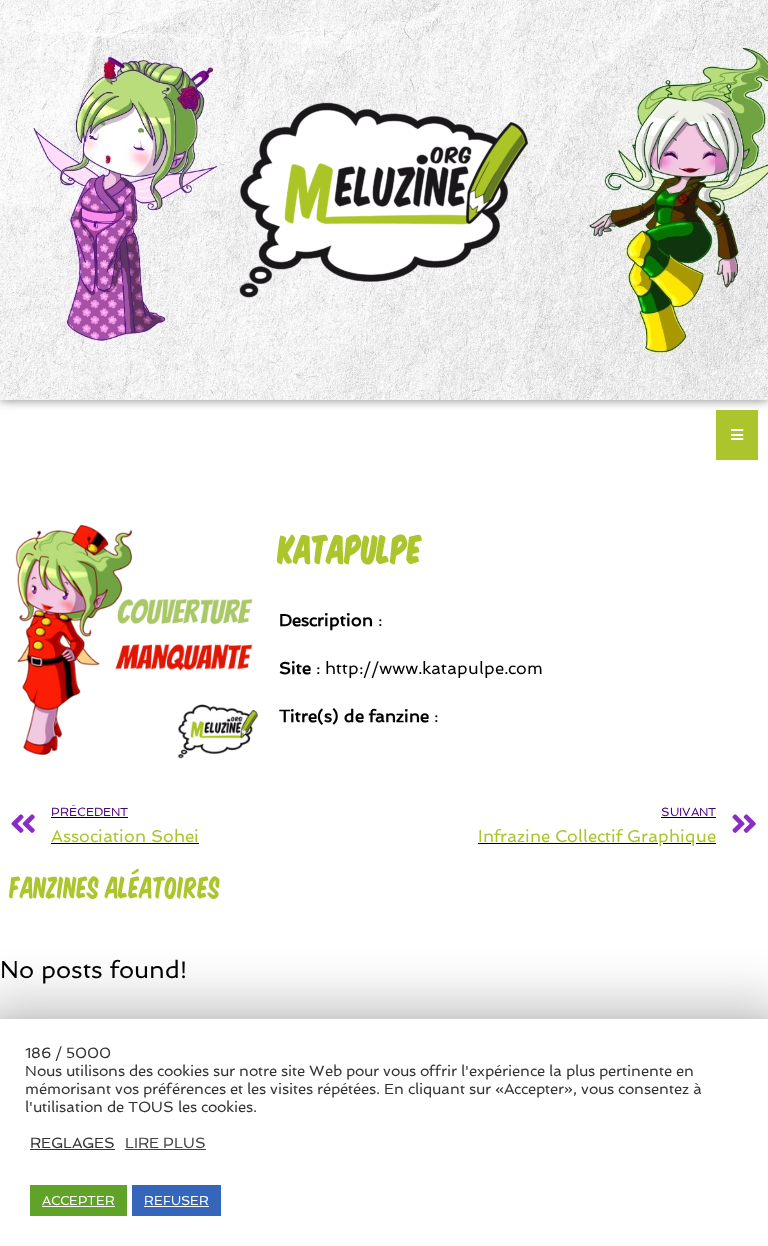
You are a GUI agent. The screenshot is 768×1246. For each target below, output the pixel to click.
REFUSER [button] (176, 1200)
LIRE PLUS (165, 1142)
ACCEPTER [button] (78, 1200)
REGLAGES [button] (72, 1142)
